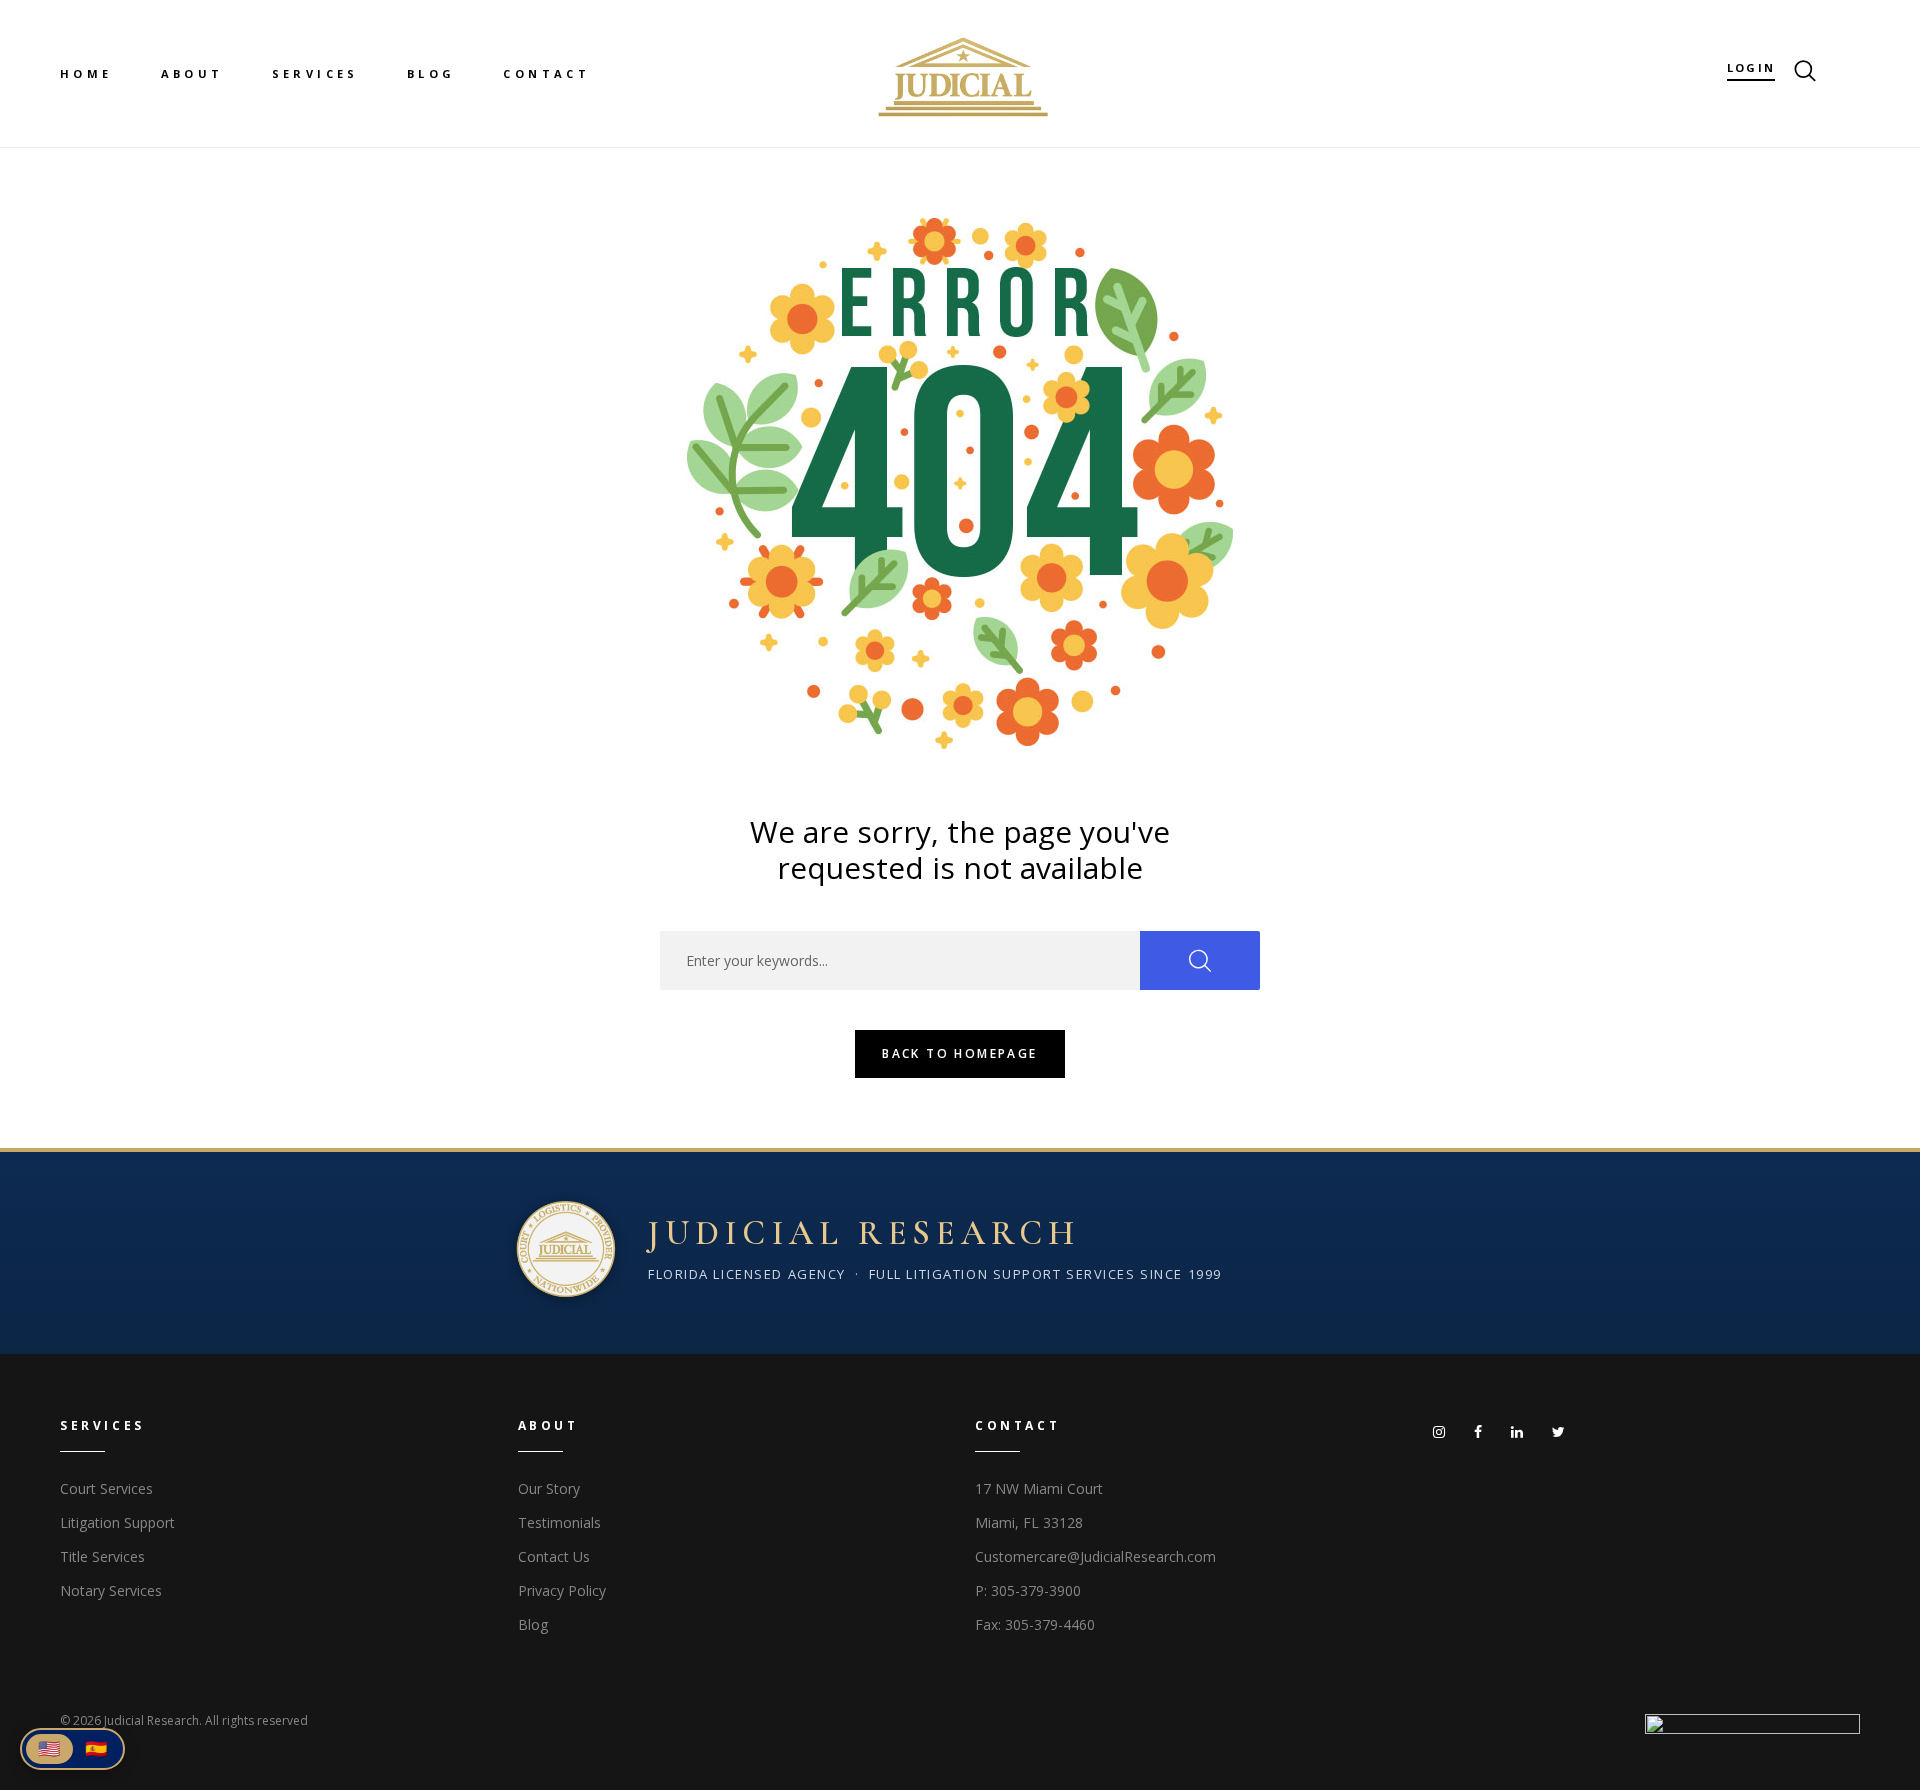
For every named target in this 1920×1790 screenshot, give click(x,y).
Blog (533, 1624)
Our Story (549, 1488)
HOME (86, 73)
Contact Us (554, 1556)
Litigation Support (117, 1522)
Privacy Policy (562, 1590)
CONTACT (546, 73)
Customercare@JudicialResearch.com (1095, 1556)
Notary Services (111, 1590)
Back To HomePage (959, 1053)
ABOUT (192, 73)
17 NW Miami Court (1039, 1488)
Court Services (106, 1488)
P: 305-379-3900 (1028, 1590)
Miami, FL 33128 (1029, 1522)
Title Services (102, 1556)
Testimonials (559, 1522)
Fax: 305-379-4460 (1035, 1624)
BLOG (431, 73)
